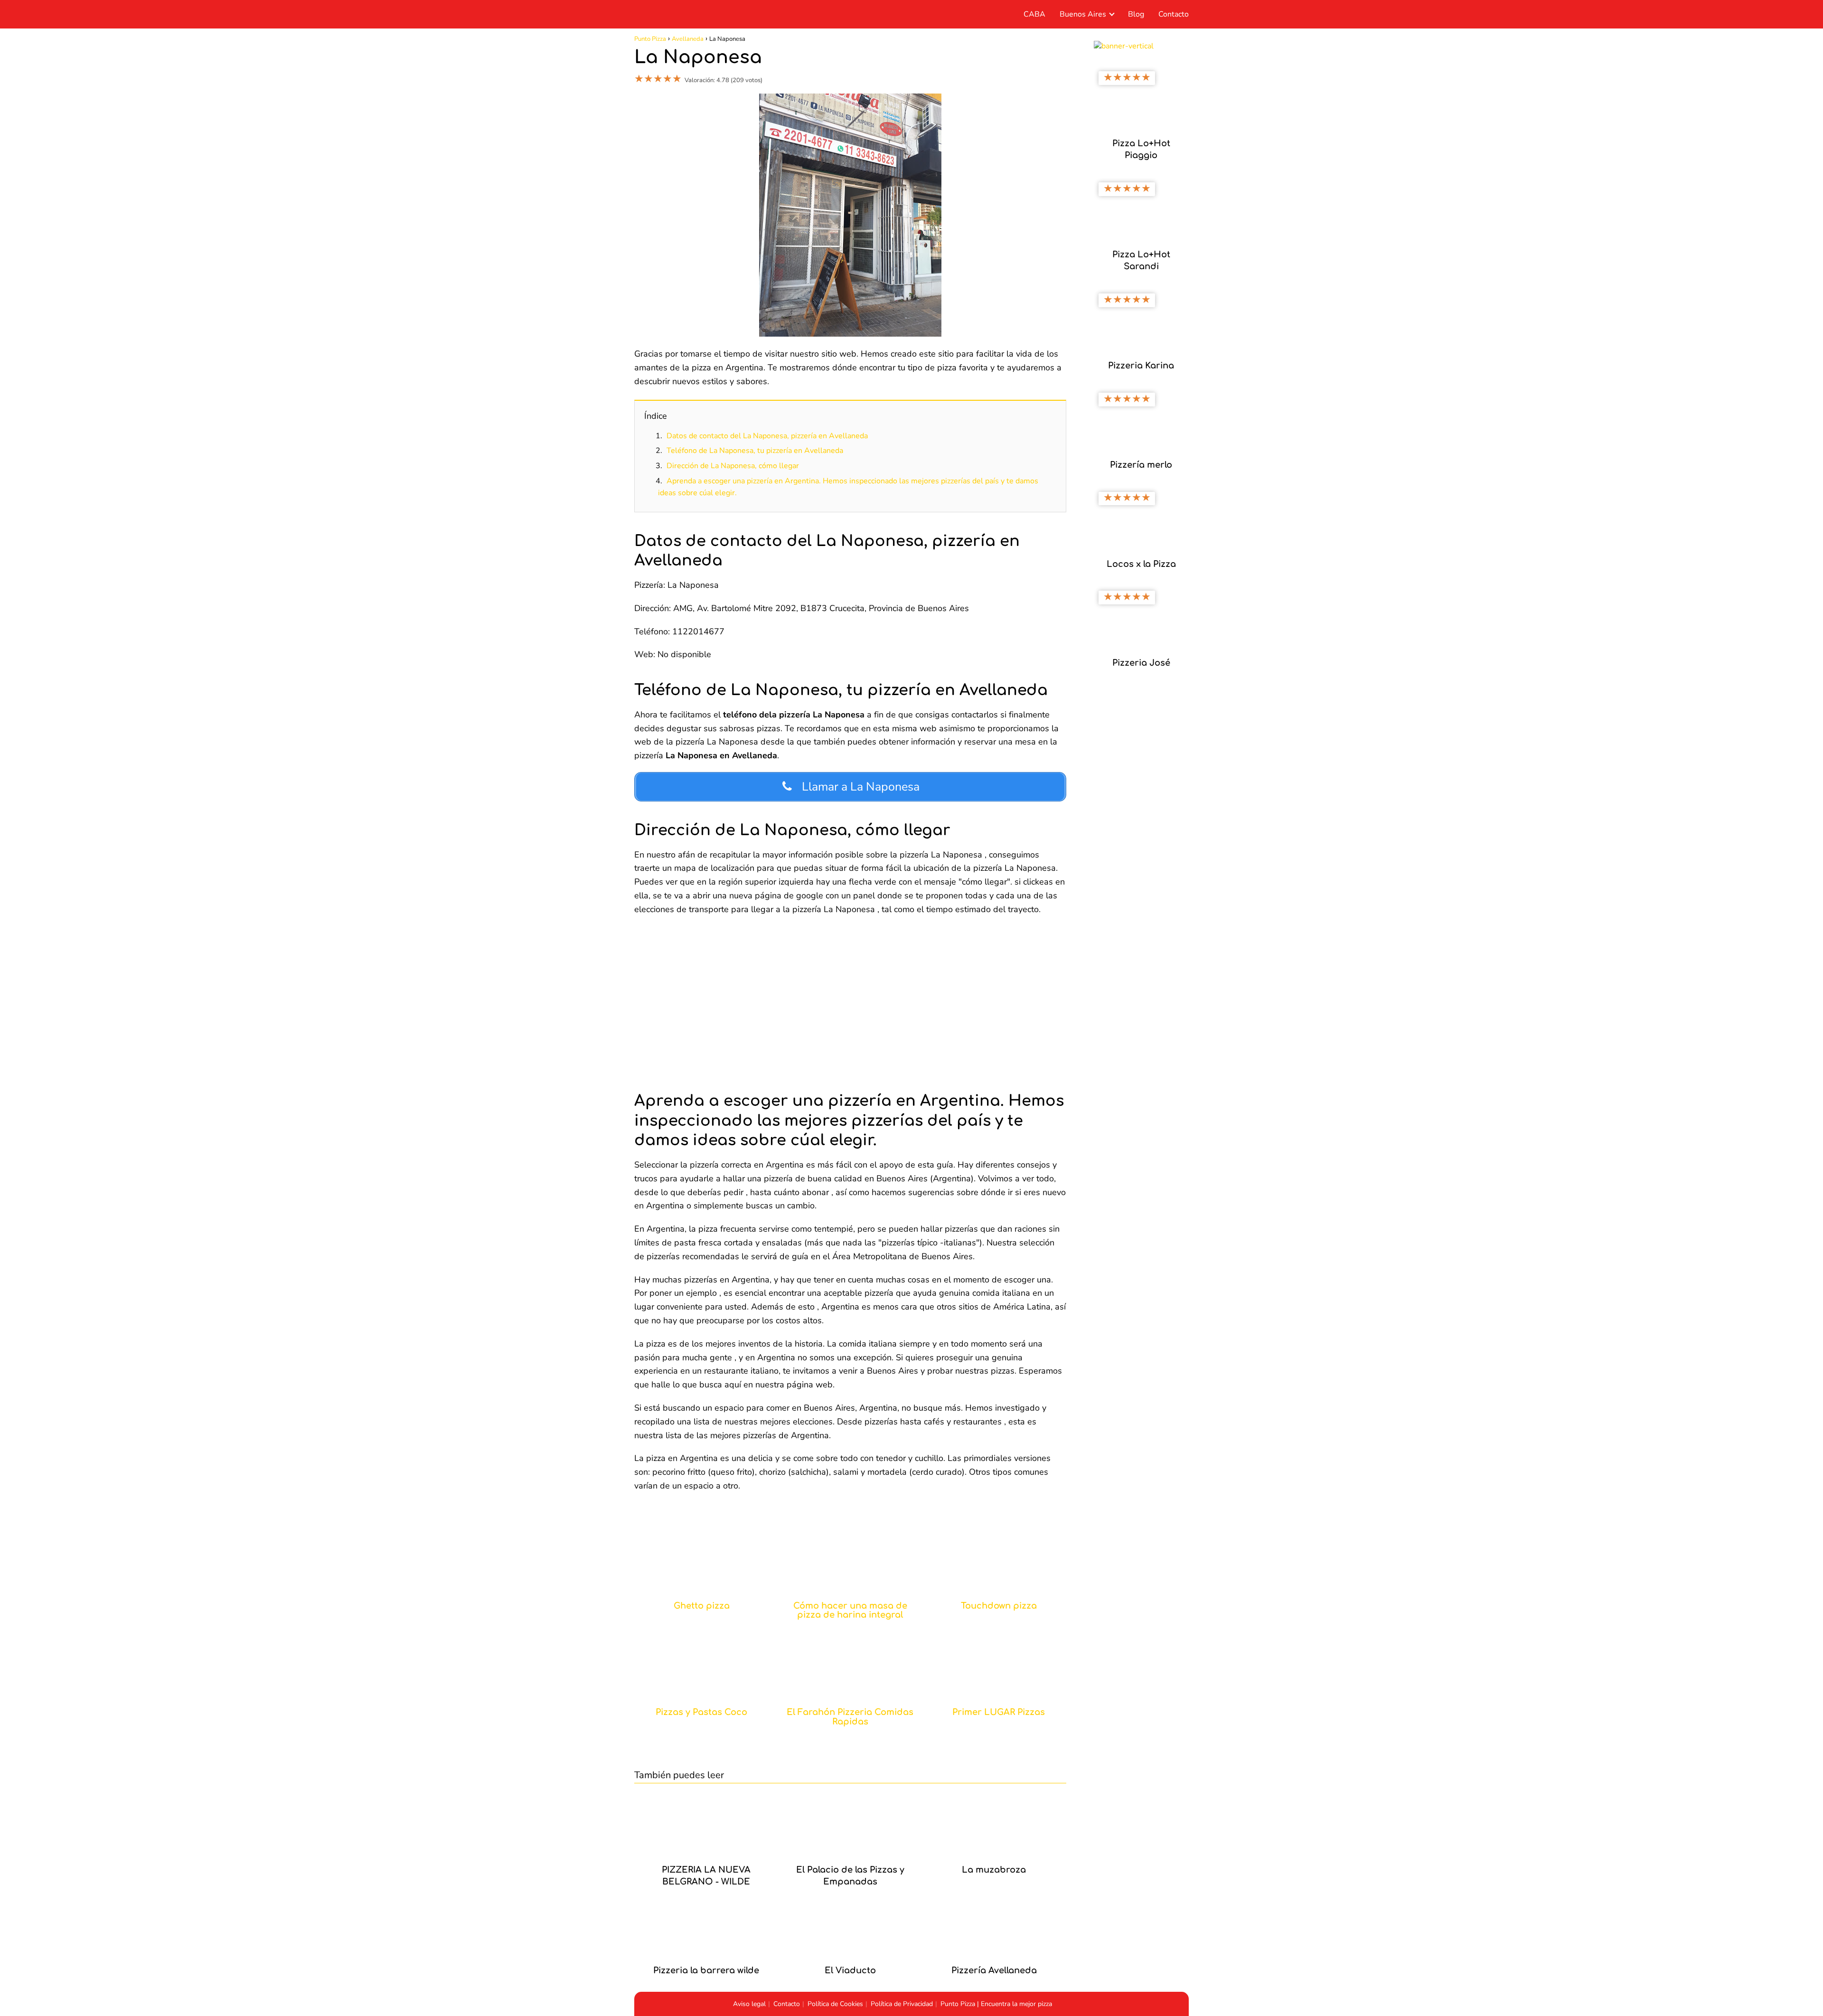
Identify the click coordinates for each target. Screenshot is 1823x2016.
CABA (1034, 14)
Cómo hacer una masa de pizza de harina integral (850, 1611)
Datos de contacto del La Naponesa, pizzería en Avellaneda (767, 436)
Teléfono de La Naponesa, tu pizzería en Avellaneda (755, 451)
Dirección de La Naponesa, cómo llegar (733, 466)
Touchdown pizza (999, 1606)
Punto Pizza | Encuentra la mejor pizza (996, 2004)
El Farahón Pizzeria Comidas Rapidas (850, 1717)
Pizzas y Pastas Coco (701, 1712)
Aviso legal (749, 2004)
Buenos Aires (1083, 14)
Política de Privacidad (902, 2004)
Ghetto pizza (702, 1606)
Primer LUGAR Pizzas (999, 1712)
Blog (1136, 14)
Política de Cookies (835, 2004)
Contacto (1174, 14)
